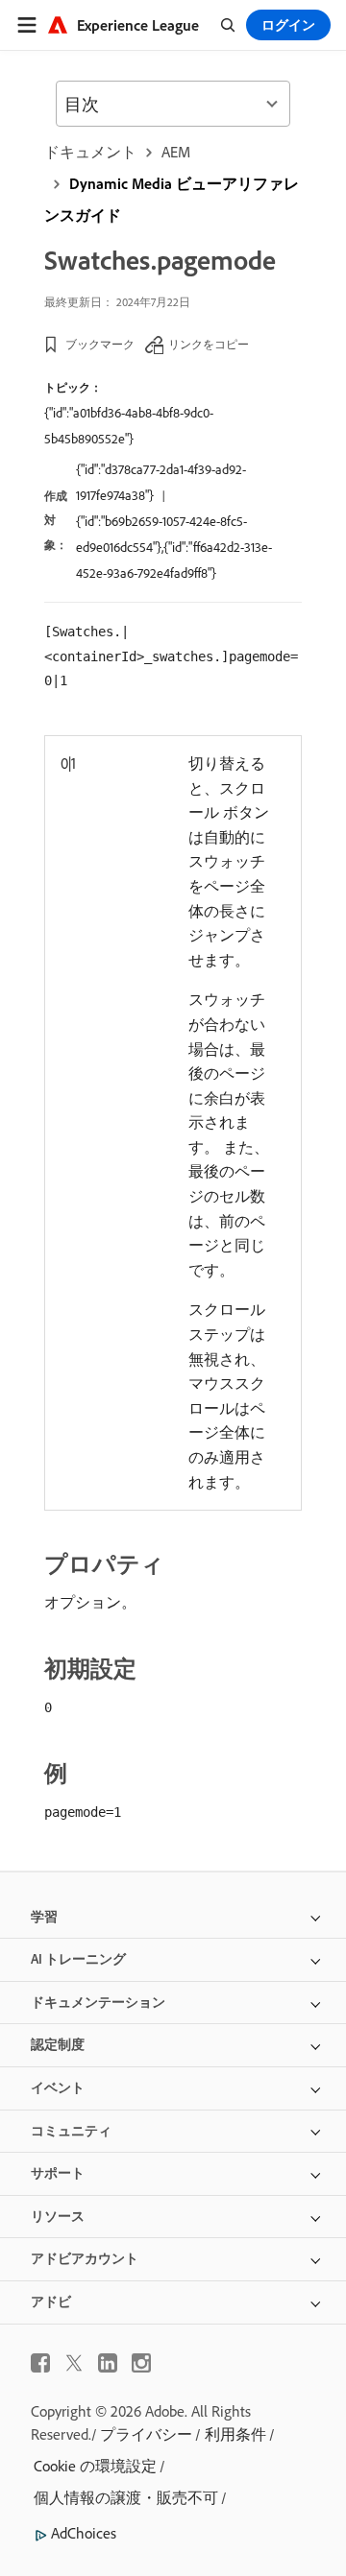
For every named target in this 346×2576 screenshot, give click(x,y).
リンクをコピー (209, 344)
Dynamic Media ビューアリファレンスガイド (172, 199)
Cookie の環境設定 (95, 2466)
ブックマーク (100, 344)
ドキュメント (90, 152)
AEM (176, 152)
